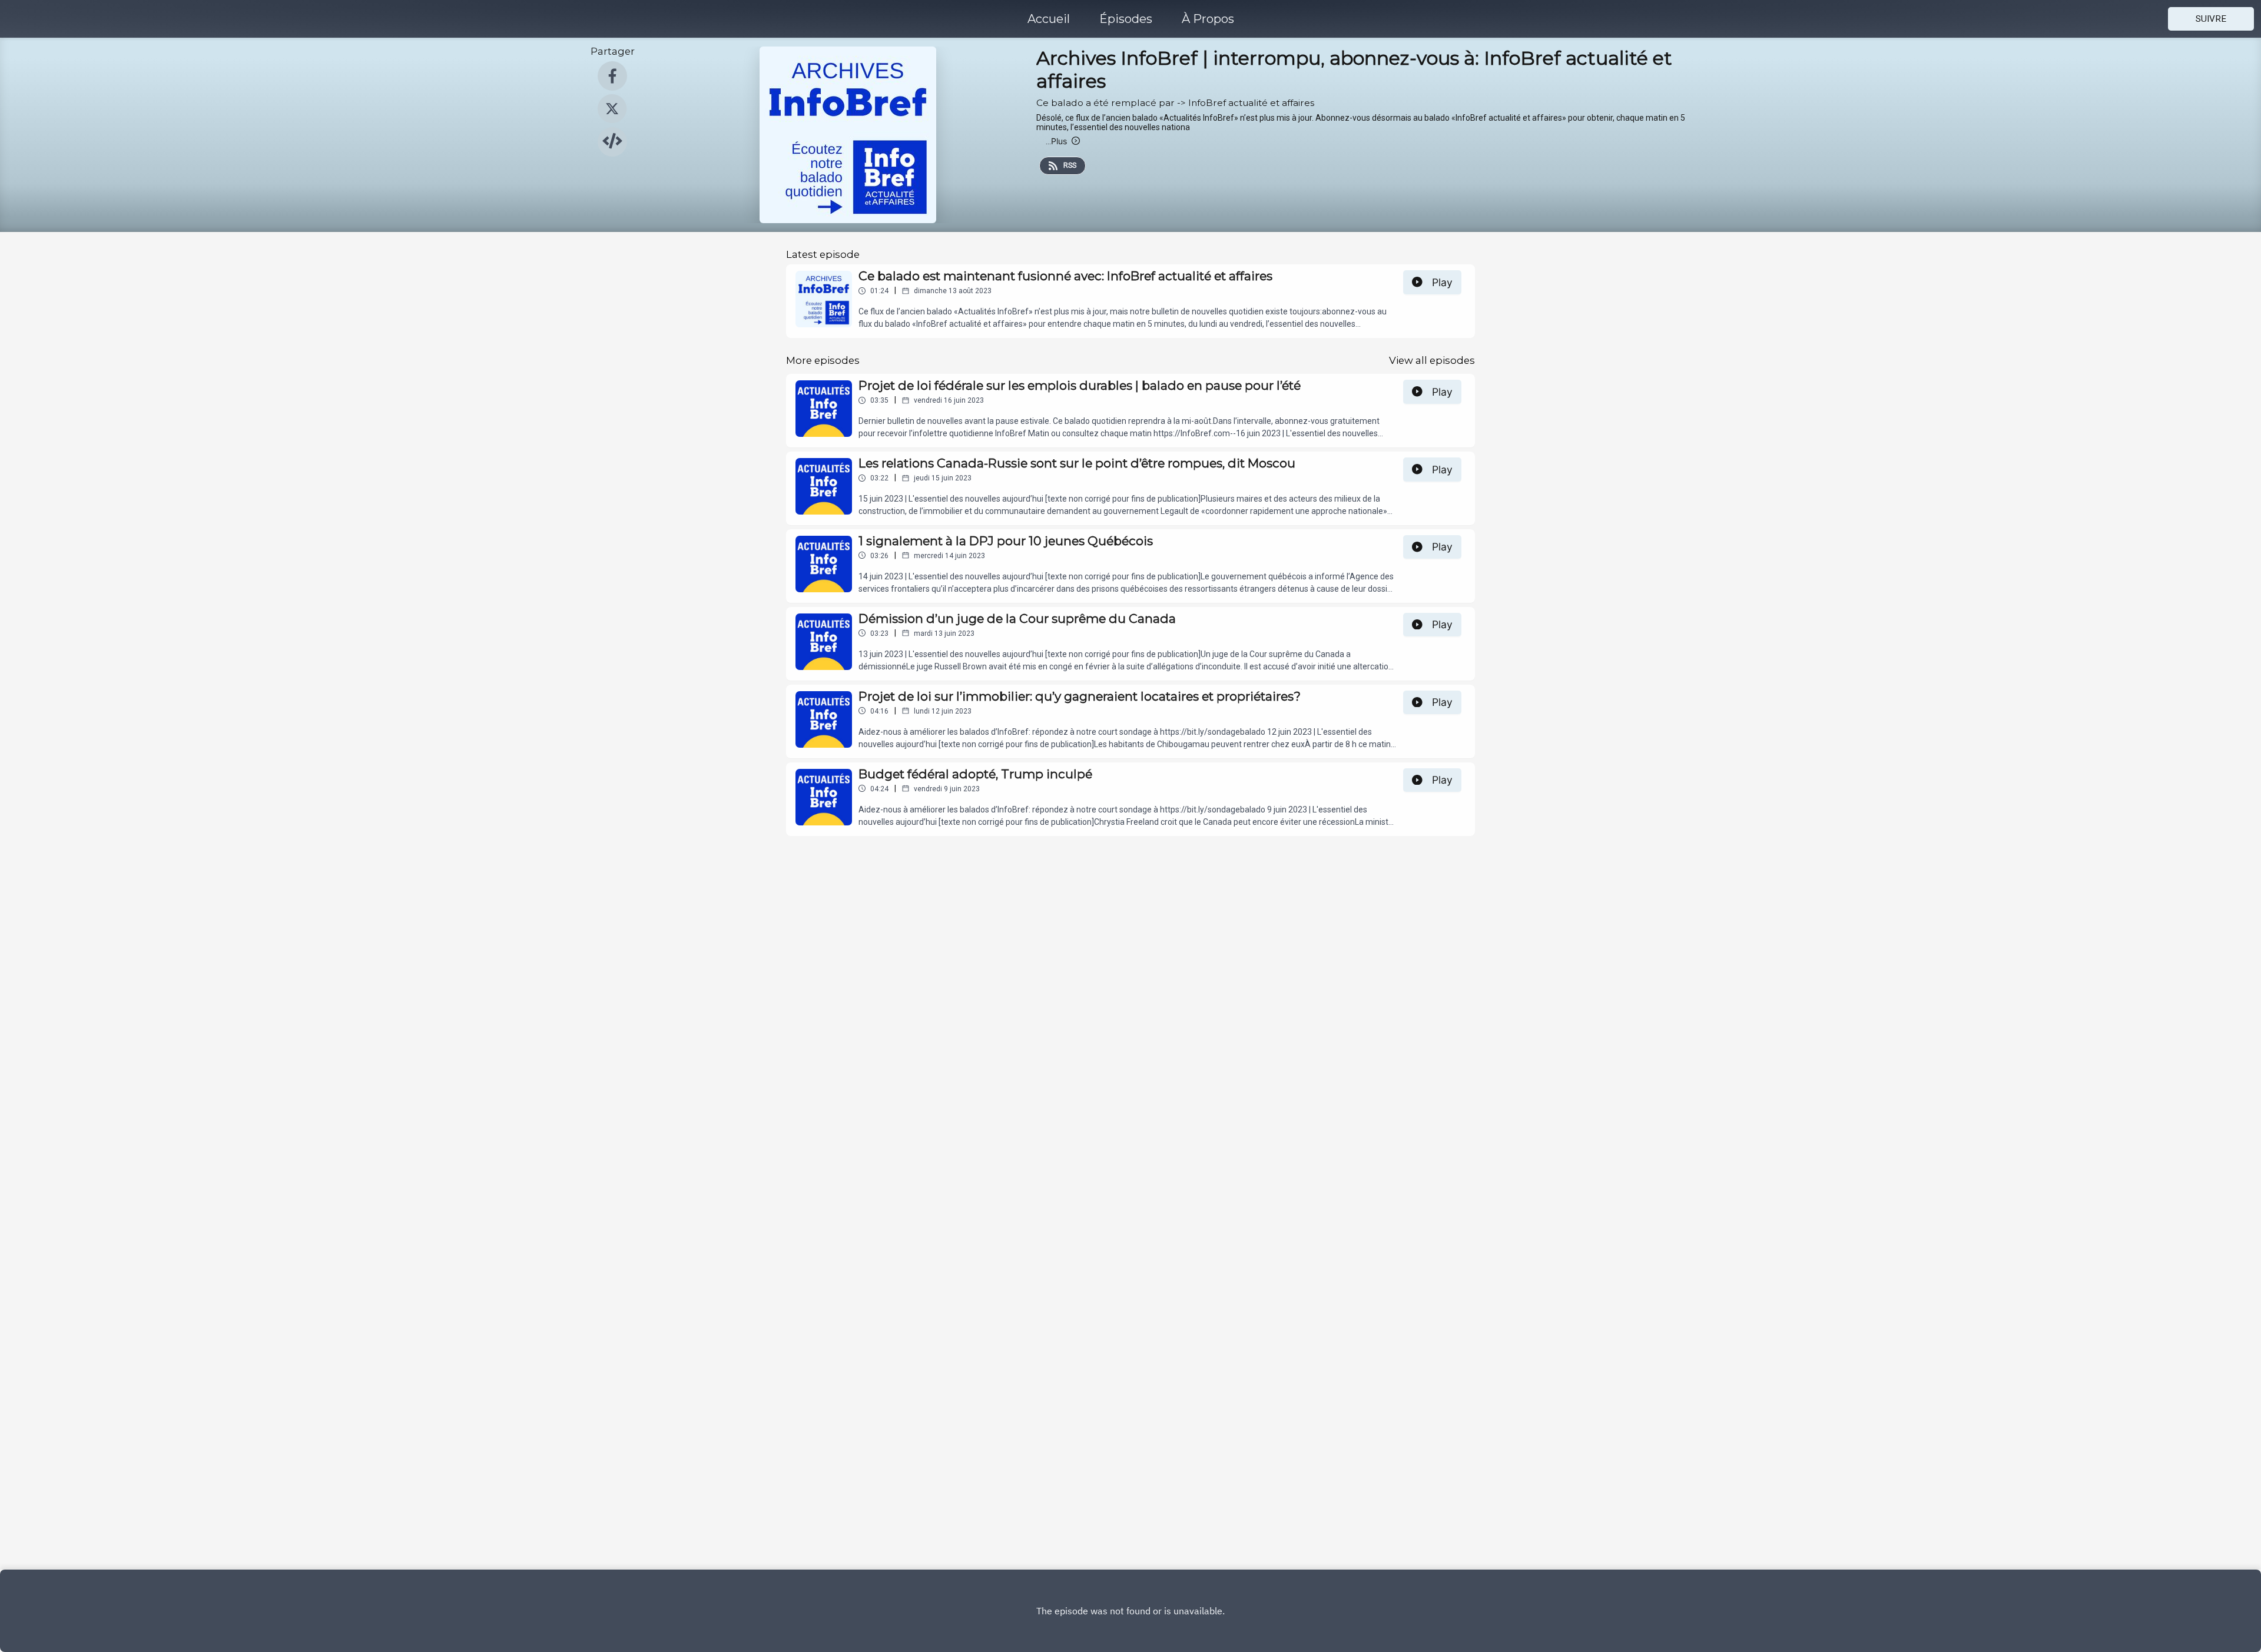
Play (1442, 282)
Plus (1056, 141)
